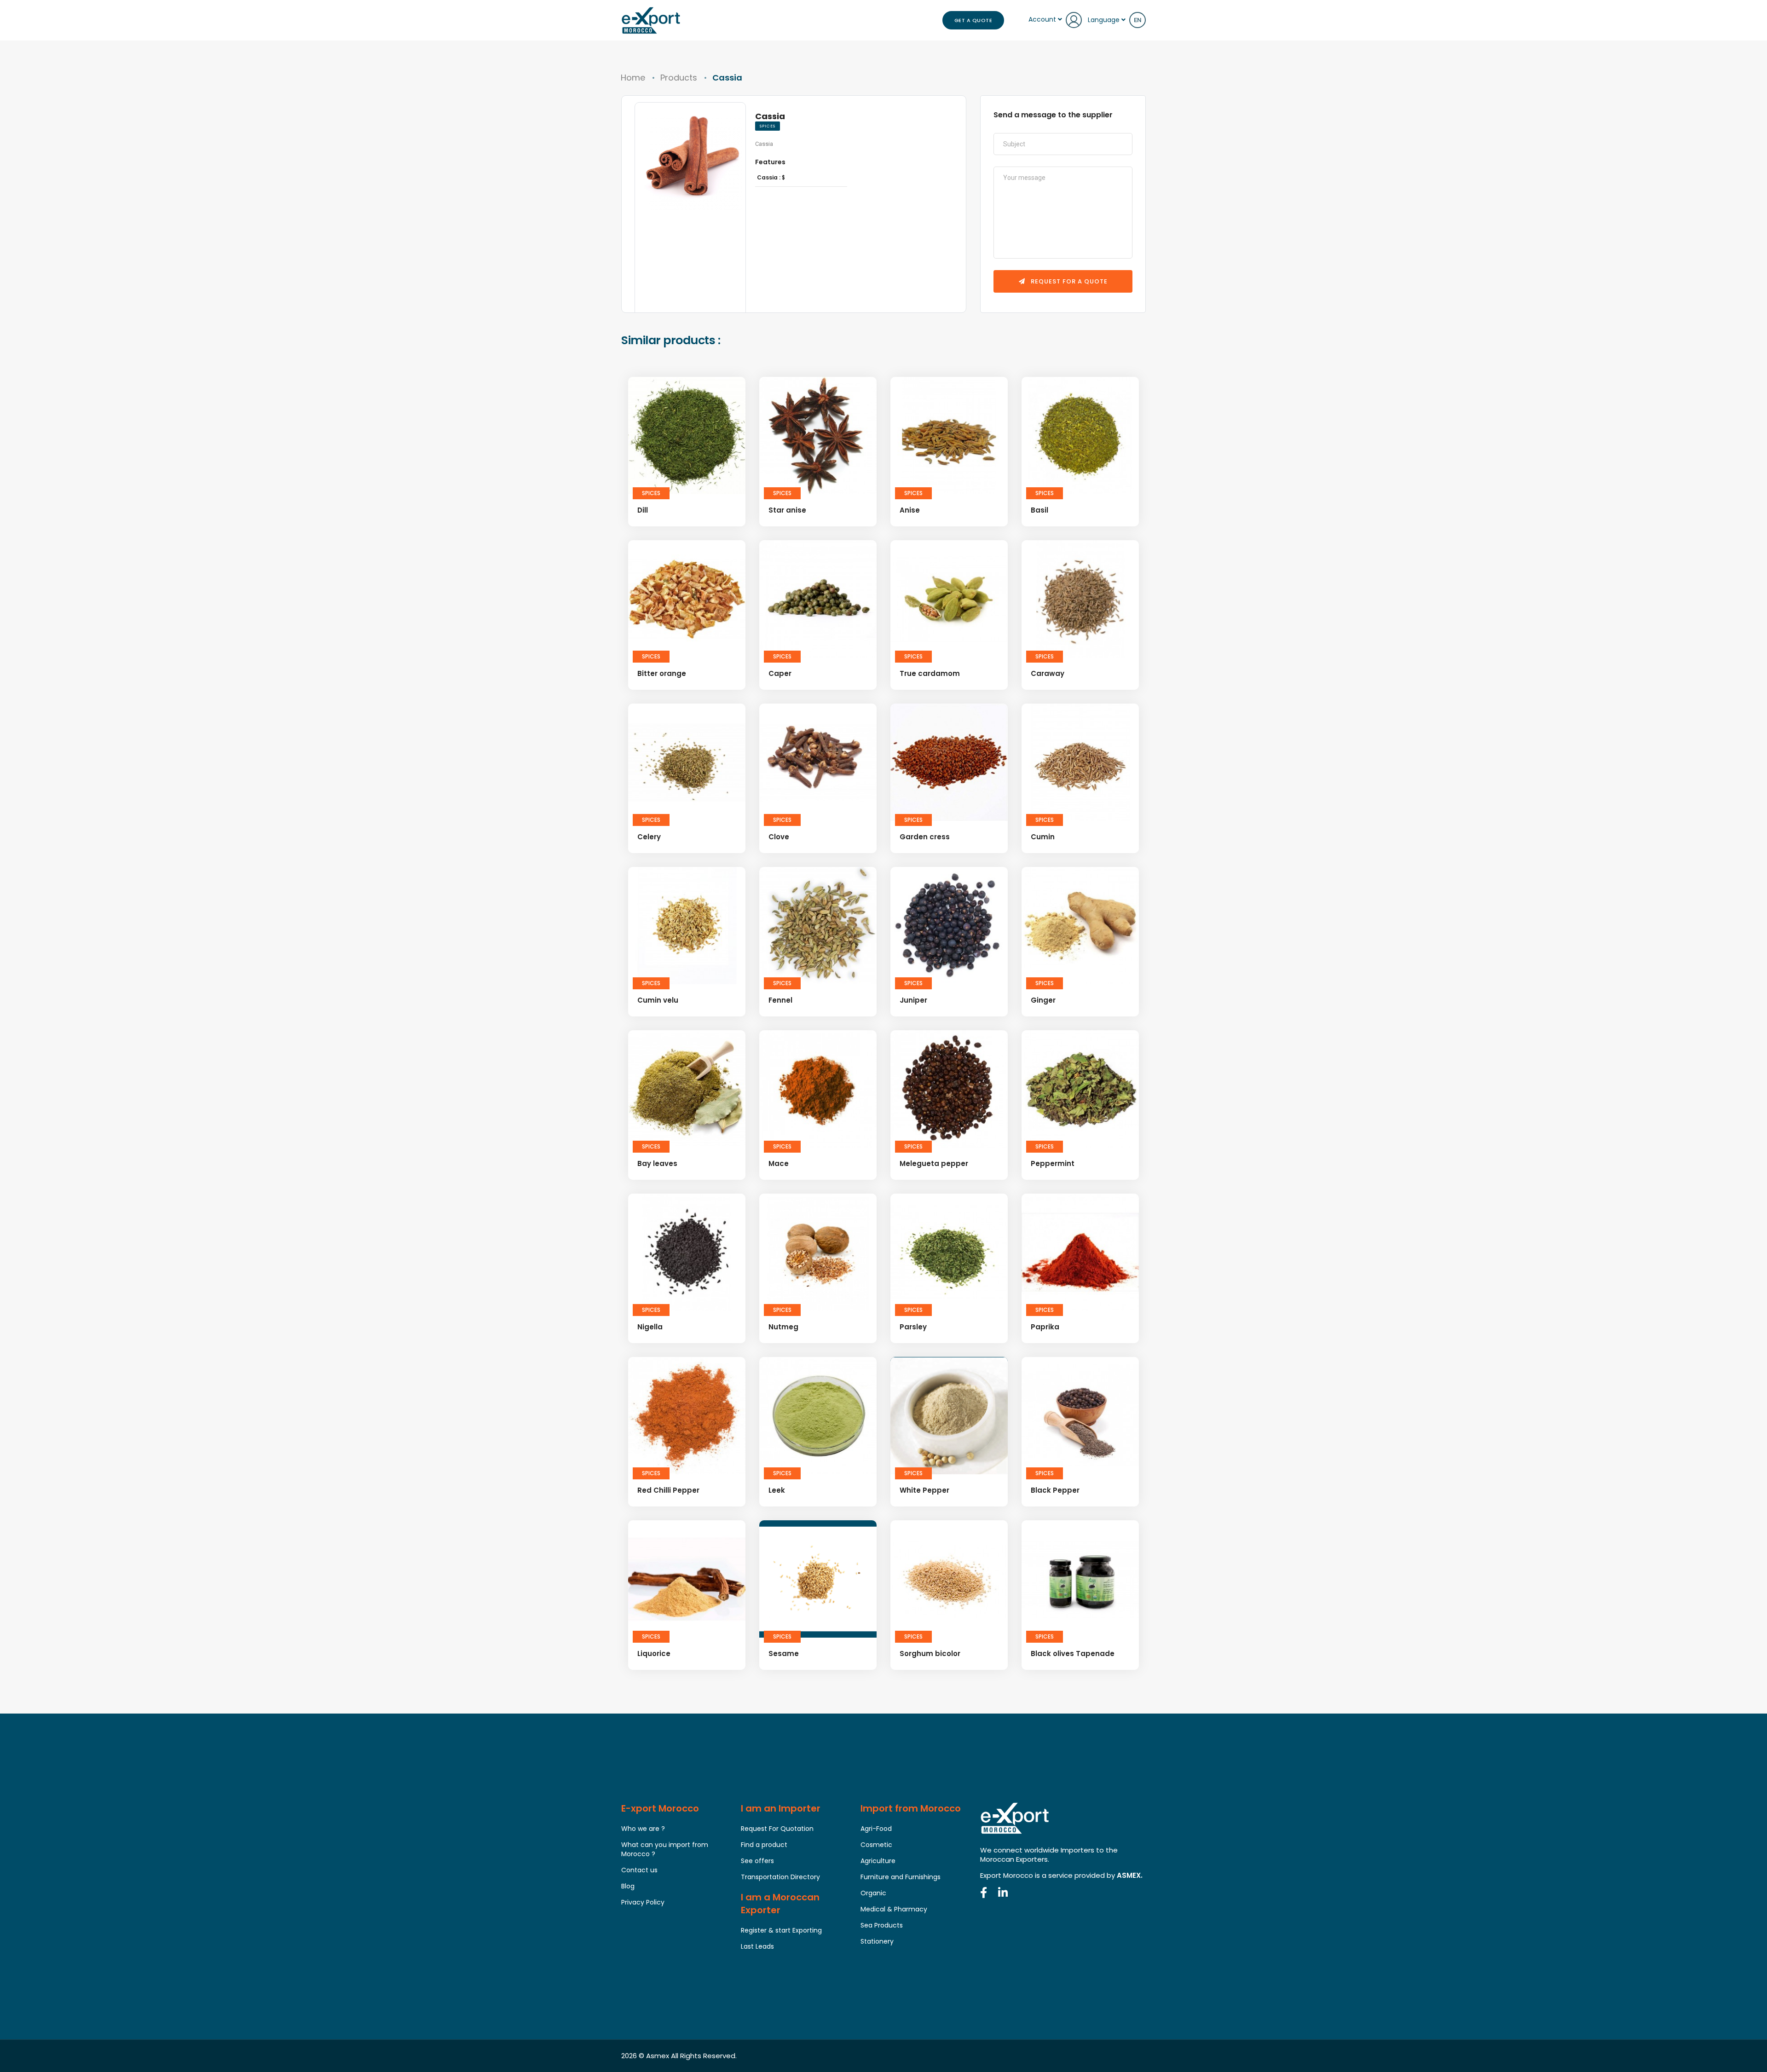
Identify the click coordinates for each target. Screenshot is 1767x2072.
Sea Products (882, 1925)
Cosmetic (876, 1845)
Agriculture (878, 1861)
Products (679, 78)
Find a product (764, 1845)
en (1138, 20)
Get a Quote (973, 20)
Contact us (639, 1870)
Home (633, 78)
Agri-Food (876, 1829)
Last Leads (757, 1946)
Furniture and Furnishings (901, 1877)
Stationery (877, 1941)
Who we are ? (643, 1829)
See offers (757, 1861)
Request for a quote (1068, 281)
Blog (628, 1886)
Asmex (658, 2056)
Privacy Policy (643, 1902)
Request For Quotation (777, 1829)
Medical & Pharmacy (894, 1909)
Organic (873, 1893)
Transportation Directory (780, 1877)
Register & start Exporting (781, 1930)
